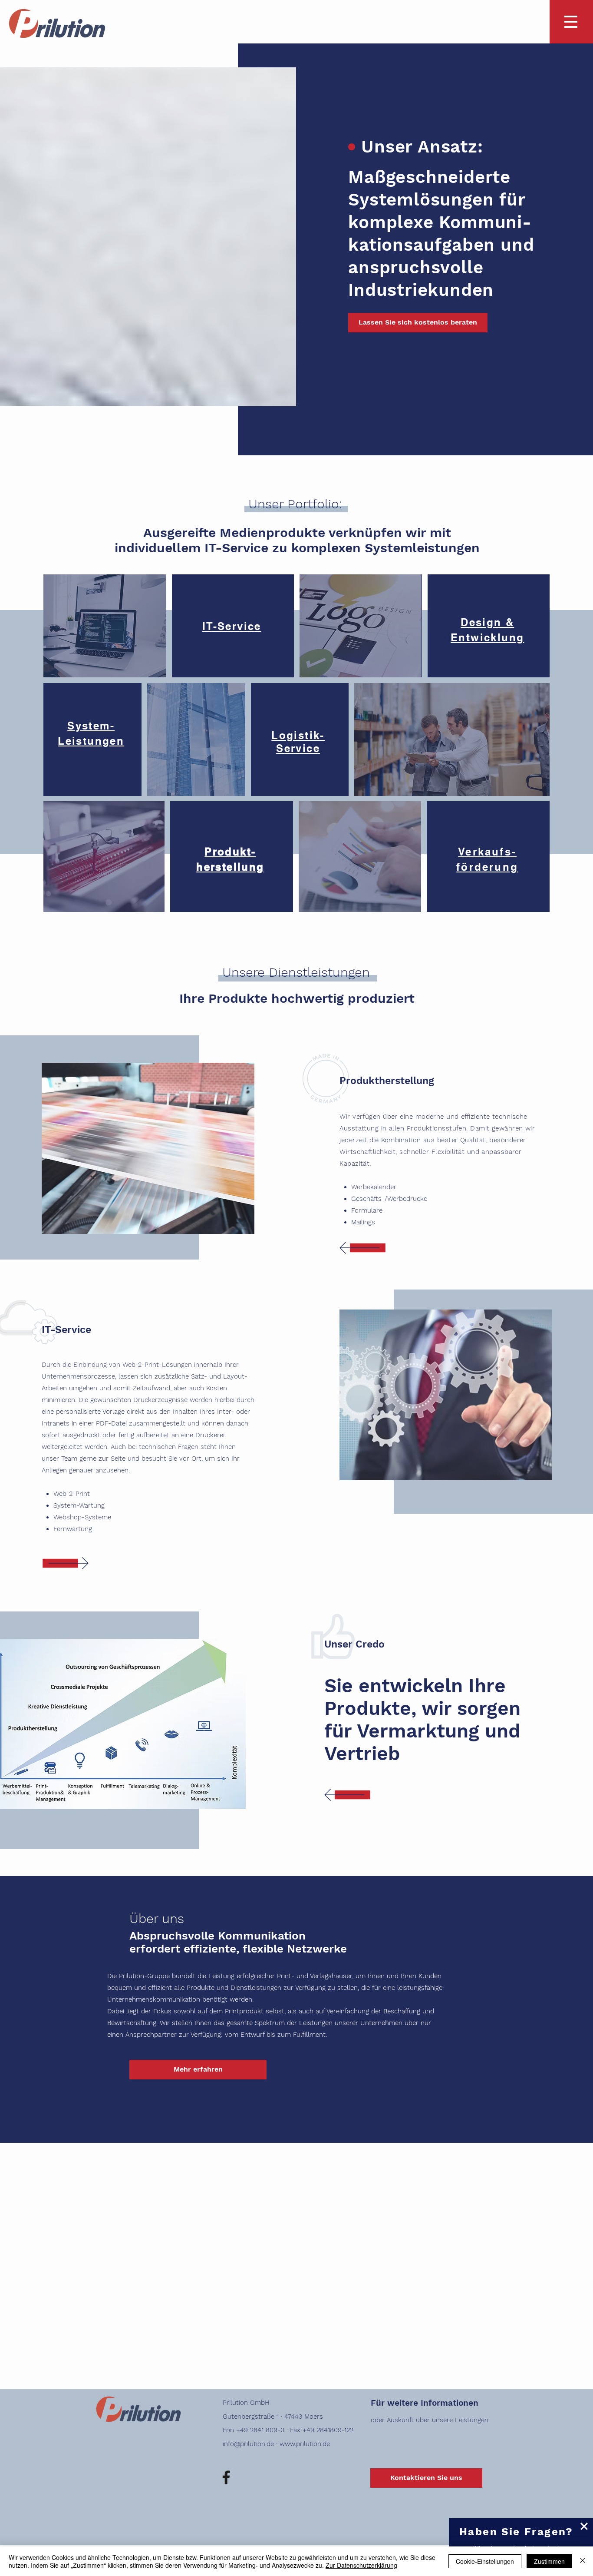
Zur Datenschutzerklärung (361, 2565)
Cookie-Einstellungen (485, 2561)
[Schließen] (583, 2561)
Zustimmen (549, 2561)
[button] (584, 2526)
